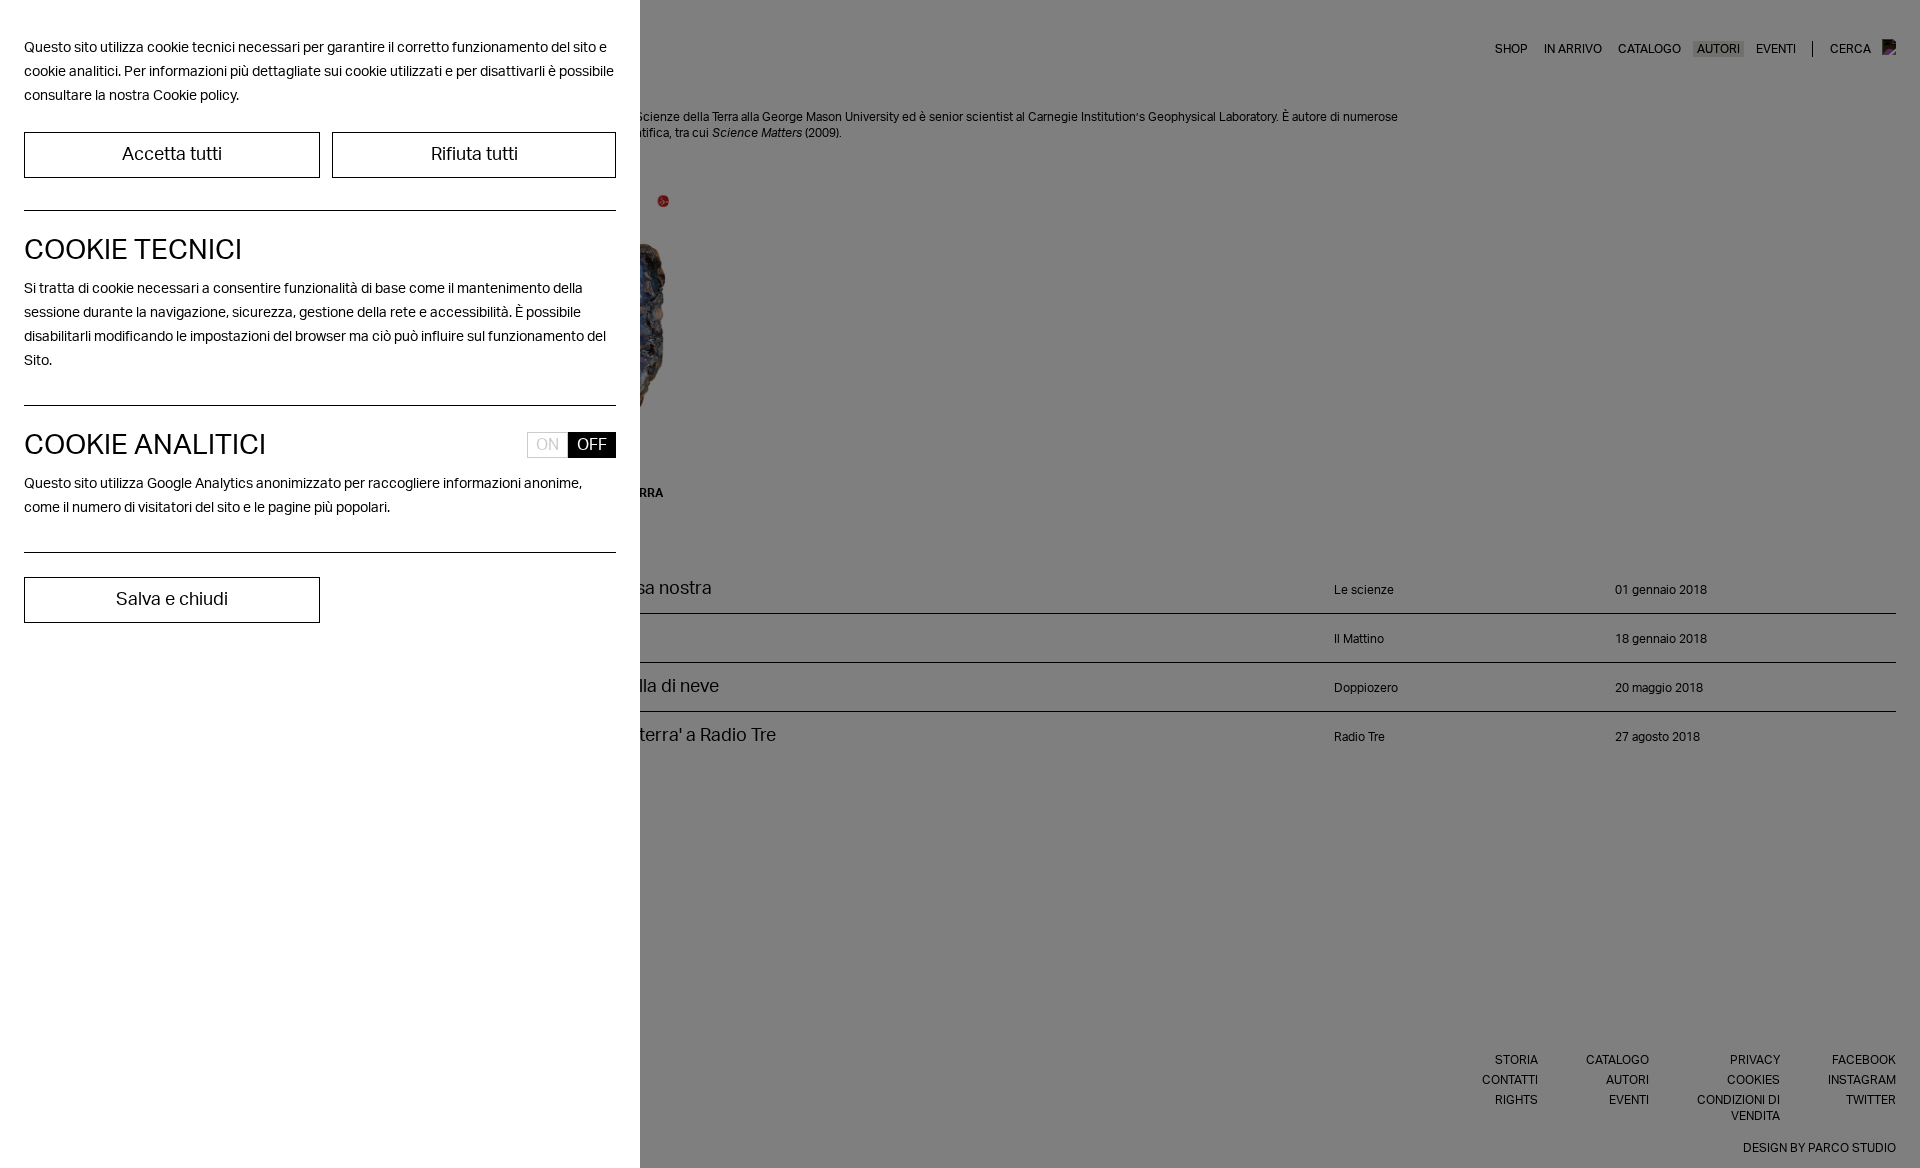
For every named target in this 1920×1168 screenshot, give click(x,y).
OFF (592, 445)
